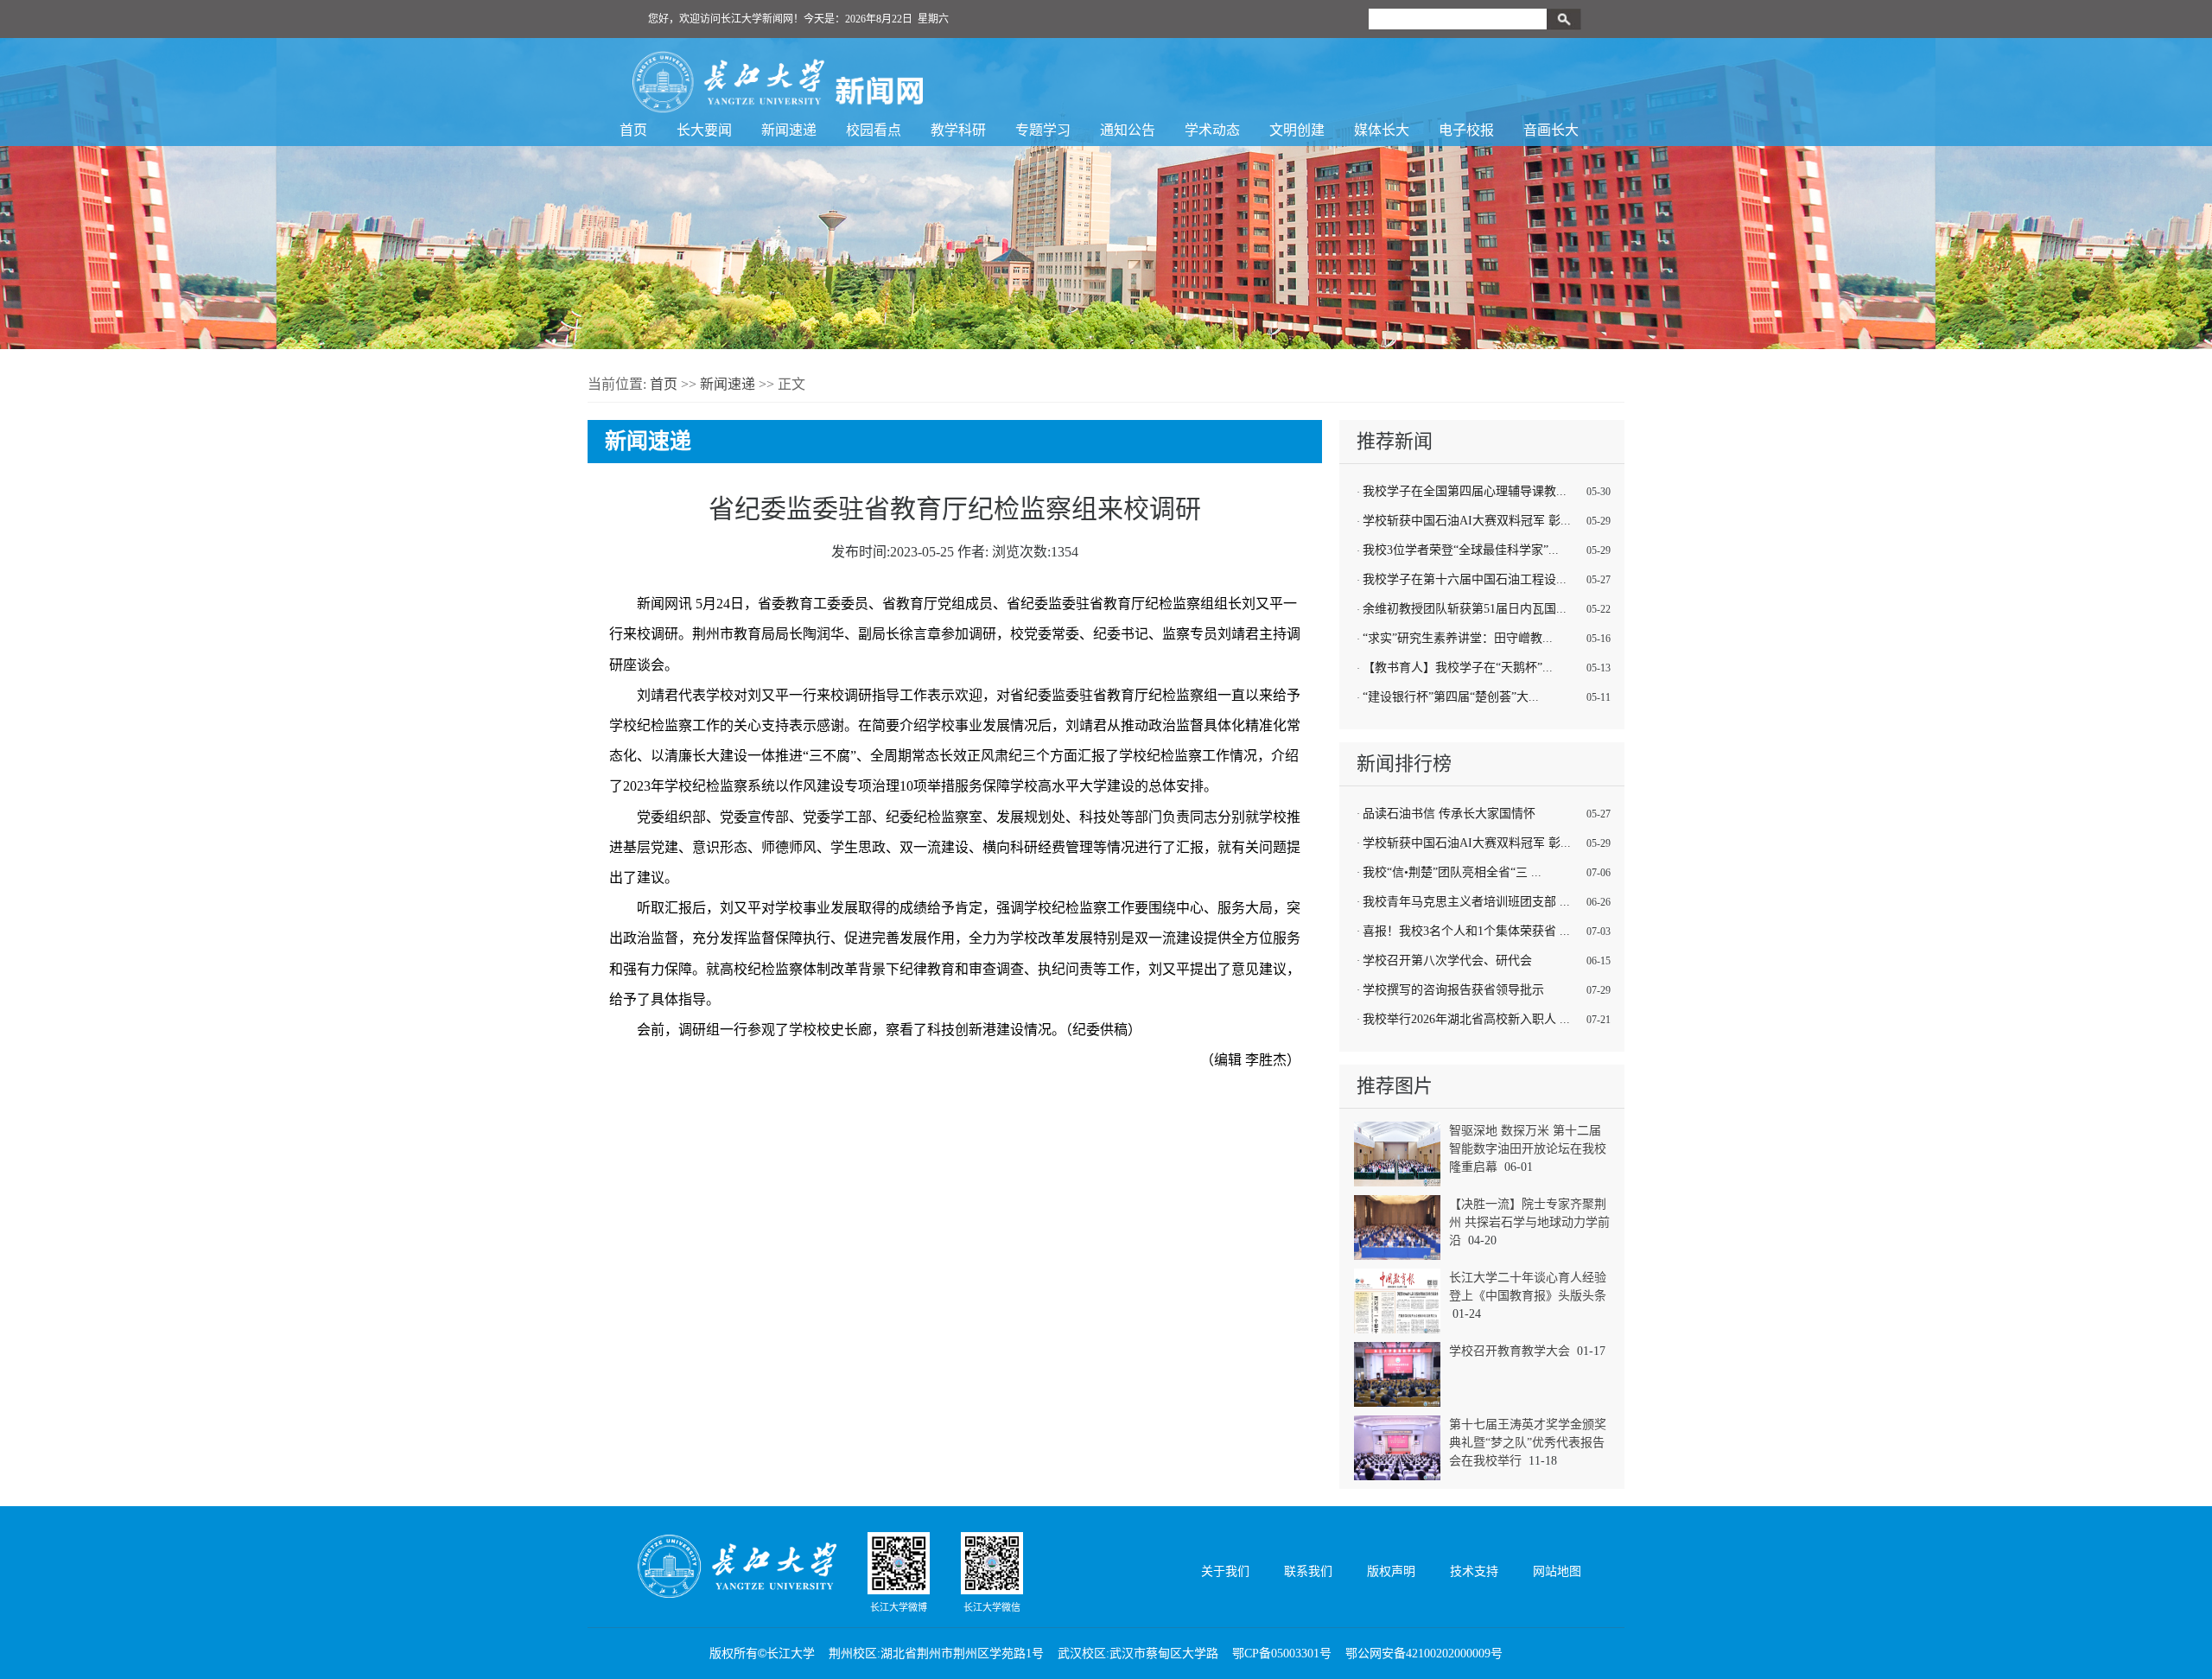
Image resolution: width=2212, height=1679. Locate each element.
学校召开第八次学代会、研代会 (1447, 960)
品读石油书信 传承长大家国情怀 (1449, 814)
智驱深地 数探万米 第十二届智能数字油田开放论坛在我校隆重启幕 (1528, 1149)
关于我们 (1225, 1571)
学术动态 (1212, 130)
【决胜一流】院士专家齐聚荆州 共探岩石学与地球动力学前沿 (1529, 1222)
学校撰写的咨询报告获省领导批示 (1453, 990)
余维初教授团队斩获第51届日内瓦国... (1465, 609)
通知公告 (1128, 130)
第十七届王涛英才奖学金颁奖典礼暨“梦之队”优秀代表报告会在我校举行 (1528, 1443)
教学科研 (958, 130)
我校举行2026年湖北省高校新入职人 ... (1466, 1019)
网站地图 (1557, 1571)
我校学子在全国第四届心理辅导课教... (1465, 491)
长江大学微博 (899, 1607)
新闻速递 (789, 130)
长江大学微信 (992, 1607)
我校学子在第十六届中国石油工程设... (1465, 579)
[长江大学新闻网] (778, 82)
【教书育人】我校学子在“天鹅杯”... (1458, 668)
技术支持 (1474, 1571)
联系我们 (1308, 1571)
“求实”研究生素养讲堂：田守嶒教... (1458, 638)
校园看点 (874, 130)
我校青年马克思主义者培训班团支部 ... (1466, 902)
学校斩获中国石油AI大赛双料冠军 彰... (1467, 521)
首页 (633, 130)
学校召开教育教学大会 (1510, 1351)
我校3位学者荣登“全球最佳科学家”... (1461, 550)
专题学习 (1043, 130)
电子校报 (1466, 130)
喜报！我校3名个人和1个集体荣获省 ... (1466, 931)
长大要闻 (704, 130)
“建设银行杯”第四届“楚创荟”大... (1451, 697)
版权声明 (1391, 1571)
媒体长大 (1382, 130)
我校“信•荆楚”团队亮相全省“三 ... (1452, 872)
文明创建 (1297, 130)
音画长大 (1551, 130)
